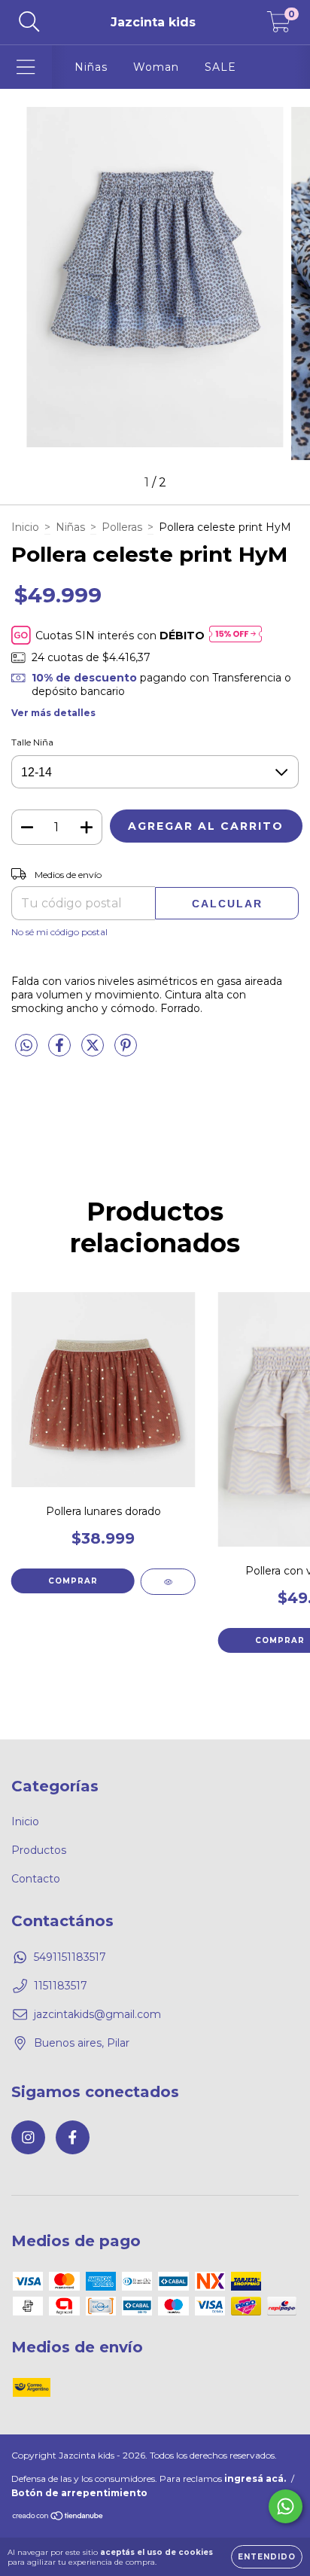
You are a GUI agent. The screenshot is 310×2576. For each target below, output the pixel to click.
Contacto (36, 1879)
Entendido (267, 2557)
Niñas (91, 67)
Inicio (25, 527)
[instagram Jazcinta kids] (28, 2137)
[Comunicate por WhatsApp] (286, 2506)
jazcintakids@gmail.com (97, 2014)
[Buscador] (29, 22)
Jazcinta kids (153, 22)
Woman (156, 67)
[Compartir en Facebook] (61, 1051)
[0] (279, 26)
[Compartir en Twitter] (94, 1051)
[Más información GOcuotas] (236, 635)
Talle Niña (32, 742)
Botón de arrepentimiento (79, 2493)
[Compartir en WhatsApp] (26, 1046)
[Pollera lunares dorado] (168, 1582)
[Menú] (26, 67)
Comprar (73, 1581)
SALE (220, 67)
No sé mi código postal (59, 932)
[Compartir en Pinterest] (126, 1051)
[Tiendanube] (58, 2517)
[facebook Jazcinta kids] (73, 2137)
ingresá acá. (255, 2478)
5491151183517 (70, 1957)
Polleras (122, 527)
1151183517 (61, 1986)
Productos (39, 1850)
